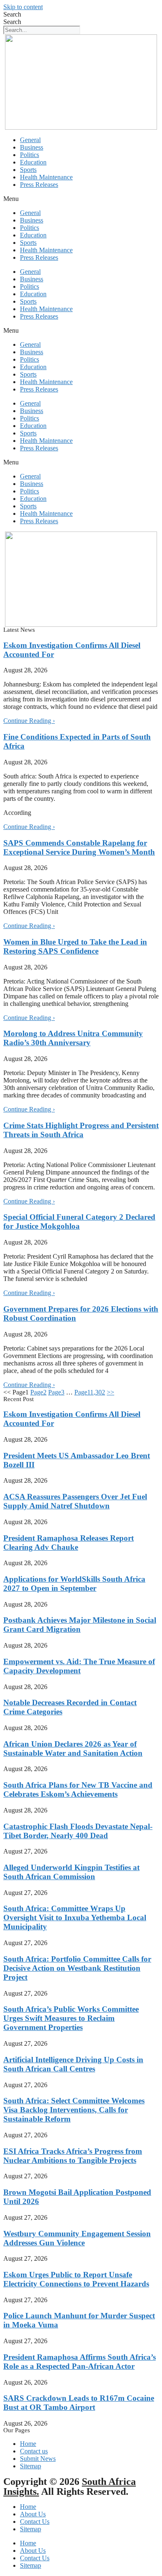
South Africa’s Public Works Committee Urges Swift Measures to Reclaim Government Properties (71, 2018)
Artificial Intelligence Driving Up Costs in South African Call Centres (73, 2064)
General (30, 140)
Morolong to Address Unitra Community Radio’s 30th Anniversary (73, 1038)
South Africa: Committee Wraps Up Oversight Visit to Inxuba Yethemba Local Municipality (75, 1918)
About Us (33, 2514)
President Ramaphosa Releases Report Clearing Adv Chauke (69, 1543)
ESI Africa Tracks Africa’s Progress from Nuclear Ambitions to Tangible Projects (73, 2156)
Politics (29, 155)
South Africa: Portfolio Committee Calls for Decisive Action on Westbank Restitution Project (77, 1968)
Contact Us (35, 2522)
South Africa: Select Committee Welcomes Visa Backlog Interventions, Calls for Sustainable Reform (74, 2110)
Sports (28, 170)
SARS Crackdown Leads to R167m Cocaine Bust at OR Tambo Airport (79, 2403)
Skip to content (23, 7)
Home (28, 2507)
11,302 (90, 1392)
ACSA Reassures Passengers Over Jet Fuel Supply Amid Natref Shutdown (75, 1501)
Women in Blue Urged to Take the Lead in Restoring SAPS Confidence (75, 946)
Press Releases (39, 185)
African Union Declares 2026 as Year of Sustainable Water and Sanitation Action (73, 1748)
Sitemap (31, 2529)
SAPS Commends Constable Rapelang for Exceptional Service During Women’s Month (79, 847)
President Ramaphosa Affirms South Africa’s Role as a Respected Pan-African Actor (80, 2362)
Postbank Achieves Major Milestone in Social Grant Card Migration (80, 1625)
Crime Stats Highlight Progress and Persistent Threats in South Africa (81, 1130)
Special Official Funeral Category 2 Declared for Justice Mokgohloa (79, 1222)
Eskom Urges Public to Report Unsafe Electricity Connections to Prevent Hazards (76, 2279)
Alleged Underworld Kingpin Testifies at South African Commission (71, 1872)
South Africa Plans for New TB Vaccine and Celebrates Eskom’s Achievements (78, 1789)
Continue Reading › (29, 721)
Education (33, 162)
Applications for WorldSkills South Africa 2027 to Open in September (74, 1584)
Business (32, 147)
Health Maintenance (46, 177)
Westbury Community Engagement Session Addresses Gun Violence (77, 2238)
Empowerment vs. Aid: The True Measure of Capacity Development (79, 1666)
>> (110, 1392)
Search (12, 14)
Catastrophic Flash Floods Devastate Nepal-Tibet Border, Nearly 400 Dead (78, 1831)
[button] (81, 199)
